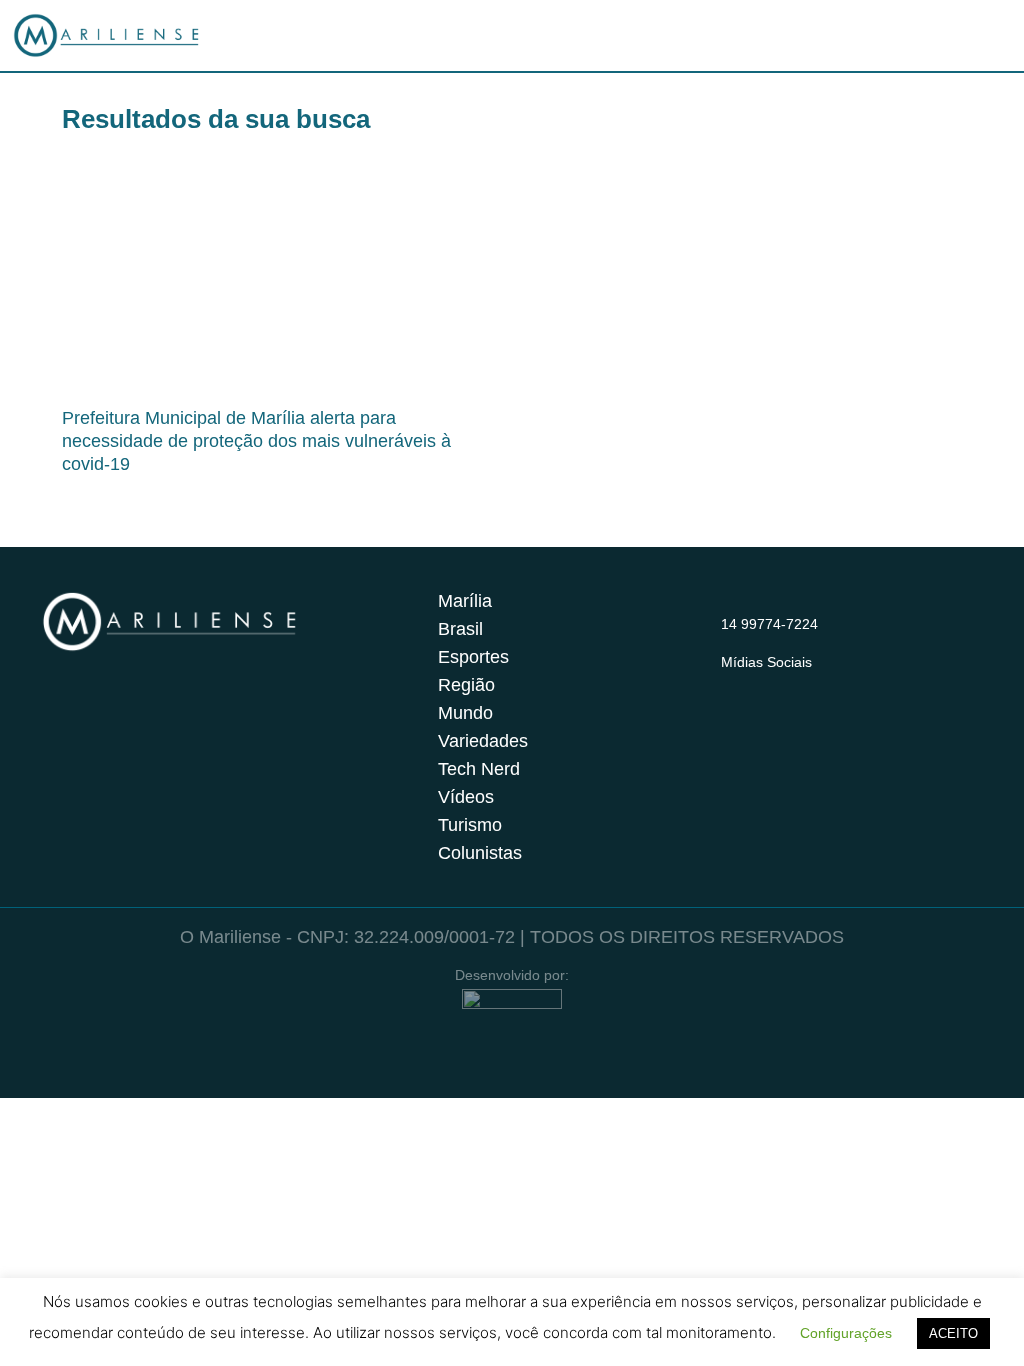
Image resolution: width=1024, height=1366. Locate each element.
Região (466, 685)
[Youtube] (811, 686)
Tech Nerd (479, 769)
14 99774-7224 (769, 624)
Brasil (460, 629)
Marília (465, 601)
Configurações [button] (846, 1333)
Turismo (470, 825)
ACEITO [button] (953, 1333)
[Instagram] (733, 686)
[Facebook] (772, 686)
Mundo (465, 713)
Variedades (483, 741)
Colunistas (480, 853)
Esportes (473, 657)
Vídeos (466, 797)
